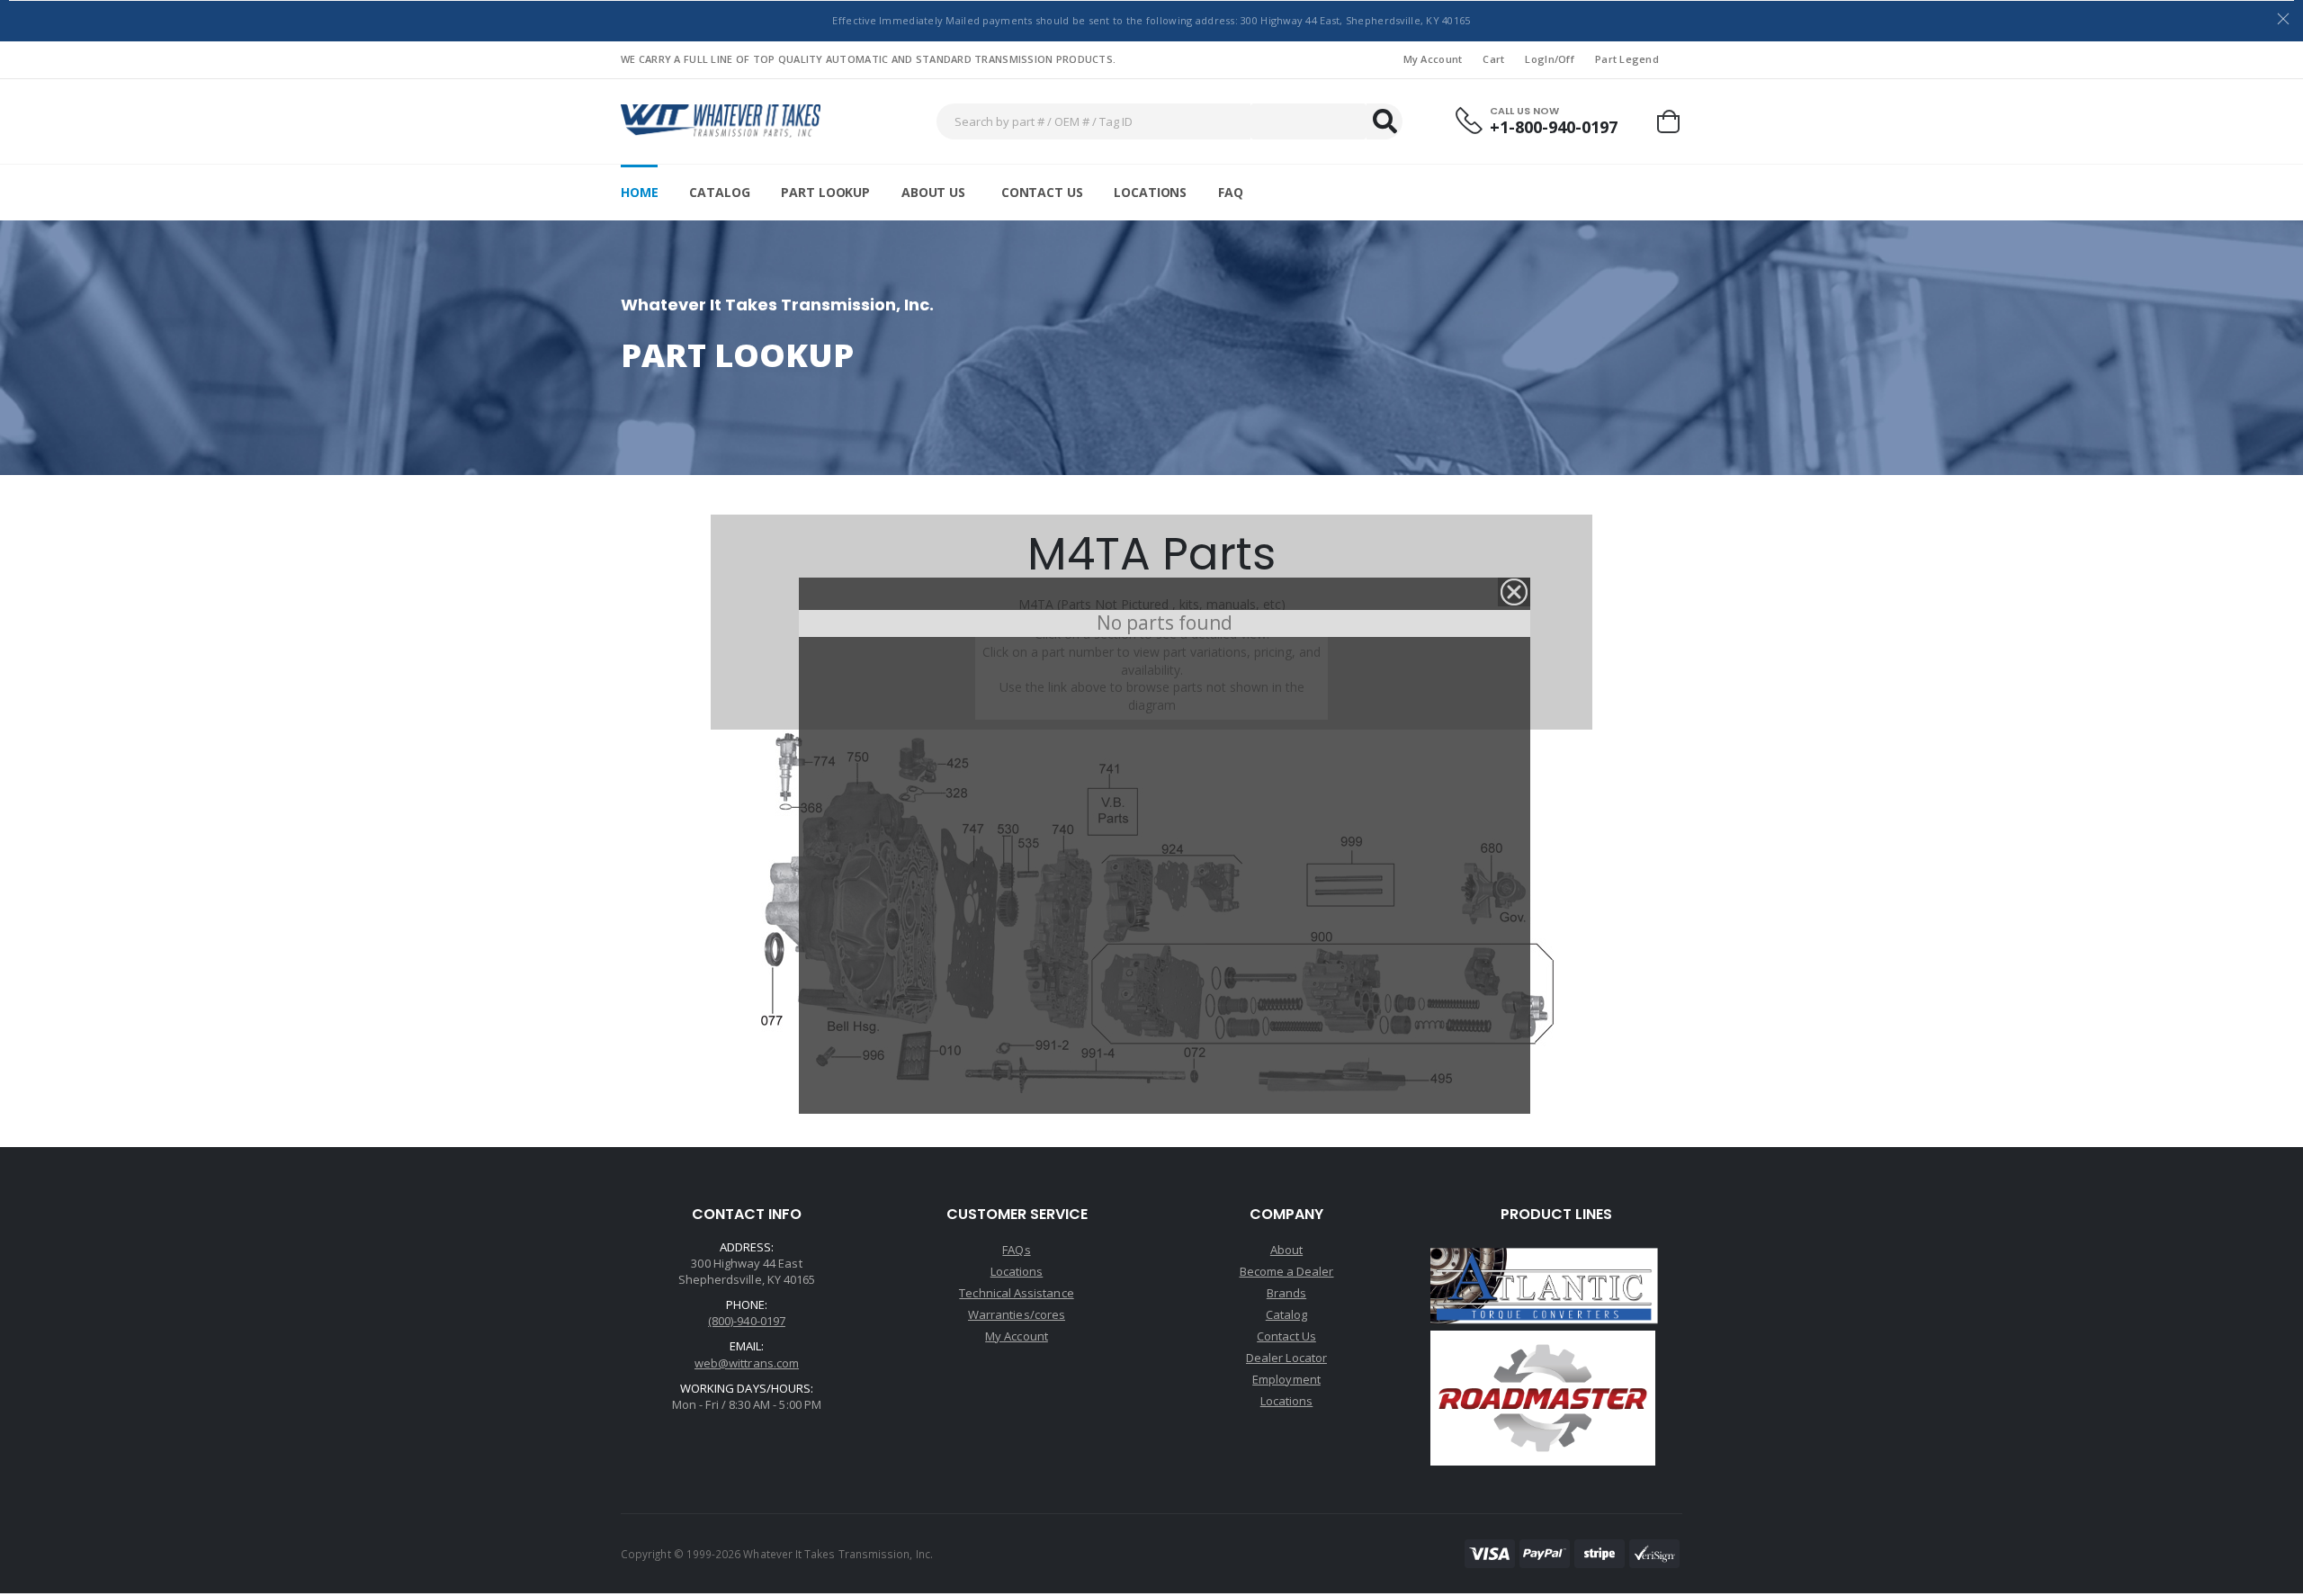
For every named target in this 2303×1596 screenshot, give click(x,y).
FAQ (1231, 192)
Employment (1286, 1379)
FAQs (1016, 1250)
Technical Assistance (1016, 1293)
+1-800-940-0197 (1554, 127)
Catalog (719, 192)
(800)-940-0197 (747, 1321)
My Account (1433, 59)
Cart (1493, 59)
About (1286, 1250)
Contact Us (1042, 192)
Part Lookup (825, 192)
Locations (1150, 192)
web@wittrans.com (747, 1363)
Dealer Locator (1286, 1358)
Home (639, 192)
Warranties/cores (1017, 1314)
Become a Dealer (1287, 1271)
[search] (1384, 121)
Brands (1286, 1293)
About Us (933, 192)
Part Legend (1627, 59)
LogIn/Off (1549, 59)
